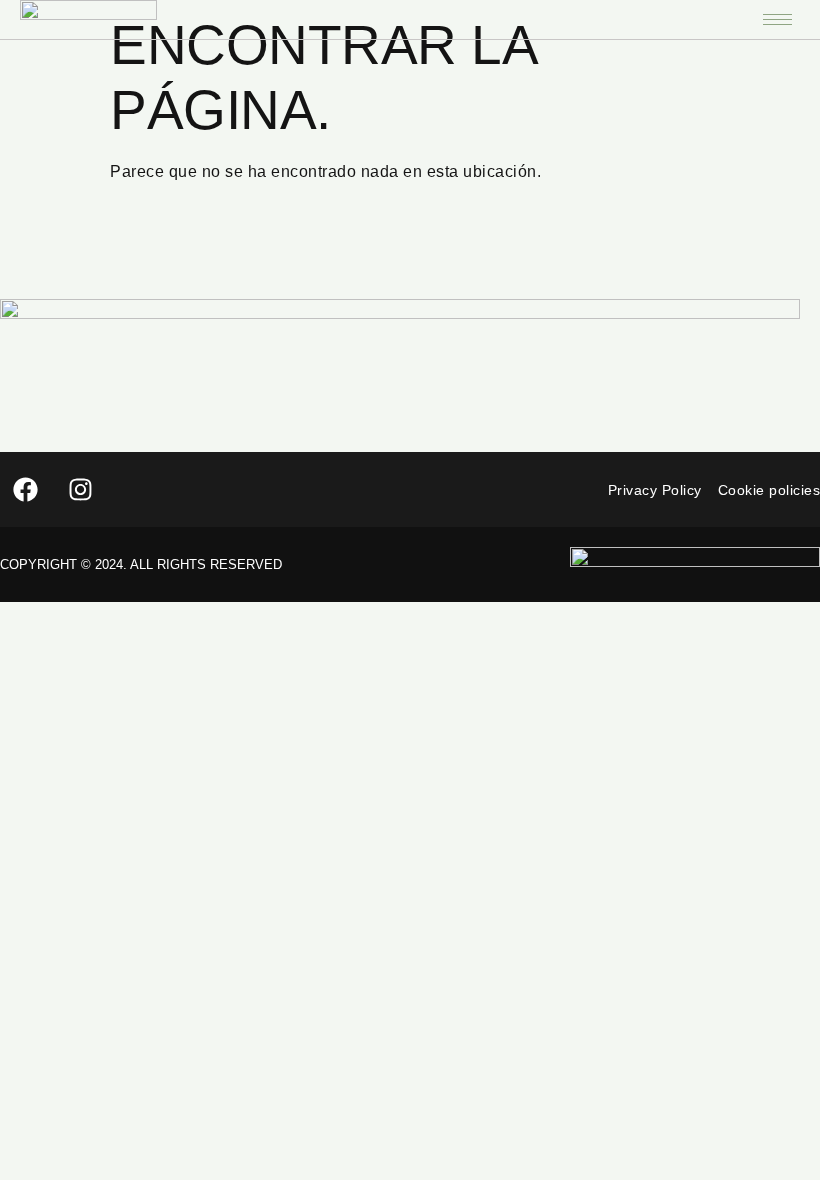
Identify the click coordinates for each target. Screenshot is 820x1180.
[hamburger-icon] (777, 19)
